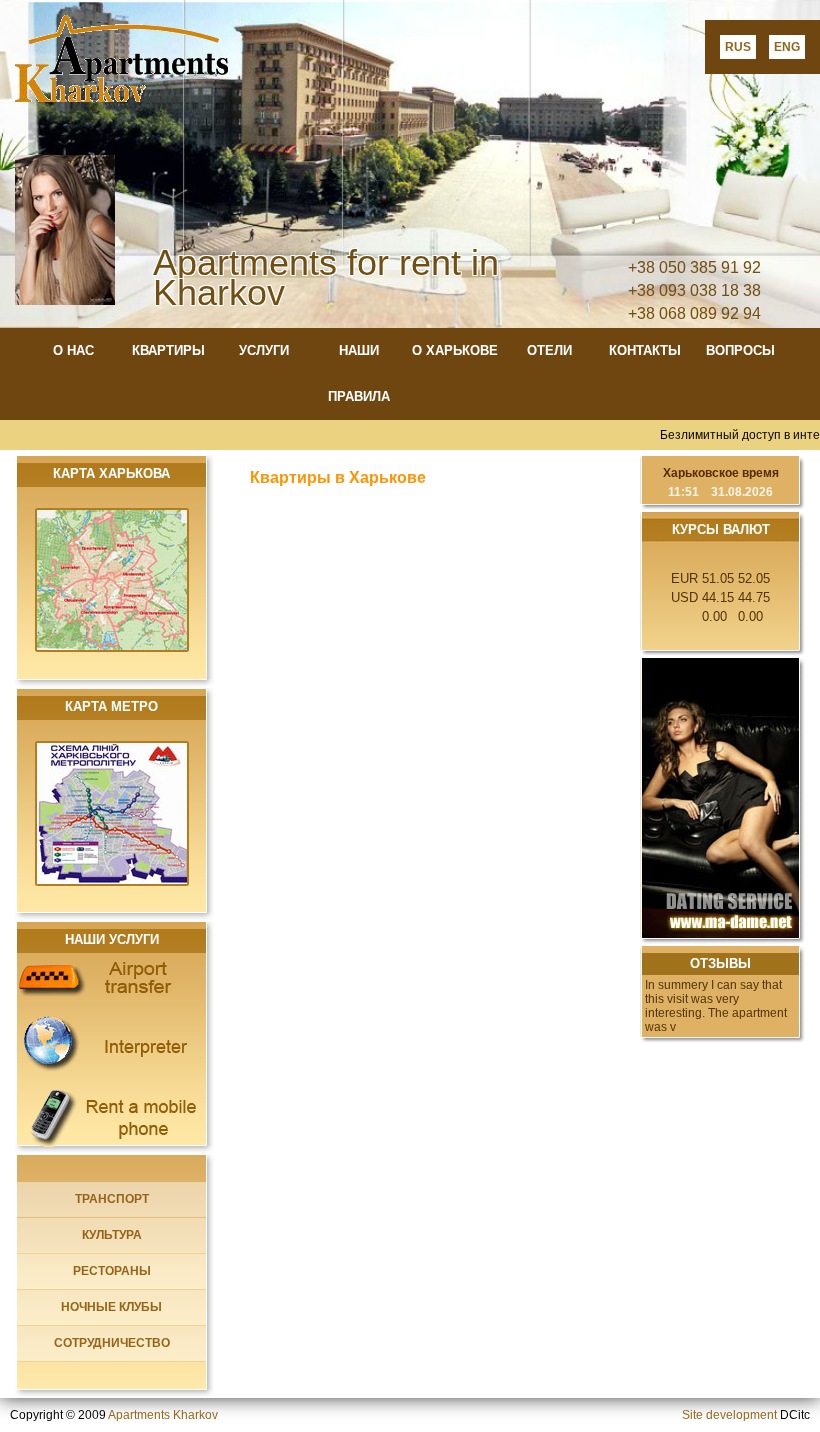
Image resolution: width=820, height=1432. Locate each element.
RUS (738, 47)
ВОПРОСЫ (740, 350)
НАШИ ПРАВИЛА (359, 373)
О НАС (73, 350)
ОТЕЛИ (549, 350)
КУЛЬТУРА (112, 1235)
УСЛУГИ (264, 350)
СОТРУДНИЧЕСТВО (112, 1343)
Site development (729, 1415)
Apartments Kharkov (163, 1415)
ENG (787, 47)
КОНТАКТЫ (645, 350)
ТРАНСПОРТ (112, 1199)
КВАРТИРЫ (168, 350)
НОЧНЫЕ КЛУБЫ (111, 1307)
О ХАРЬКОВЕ (455, 350)
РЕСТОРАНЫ (112, 1271)
